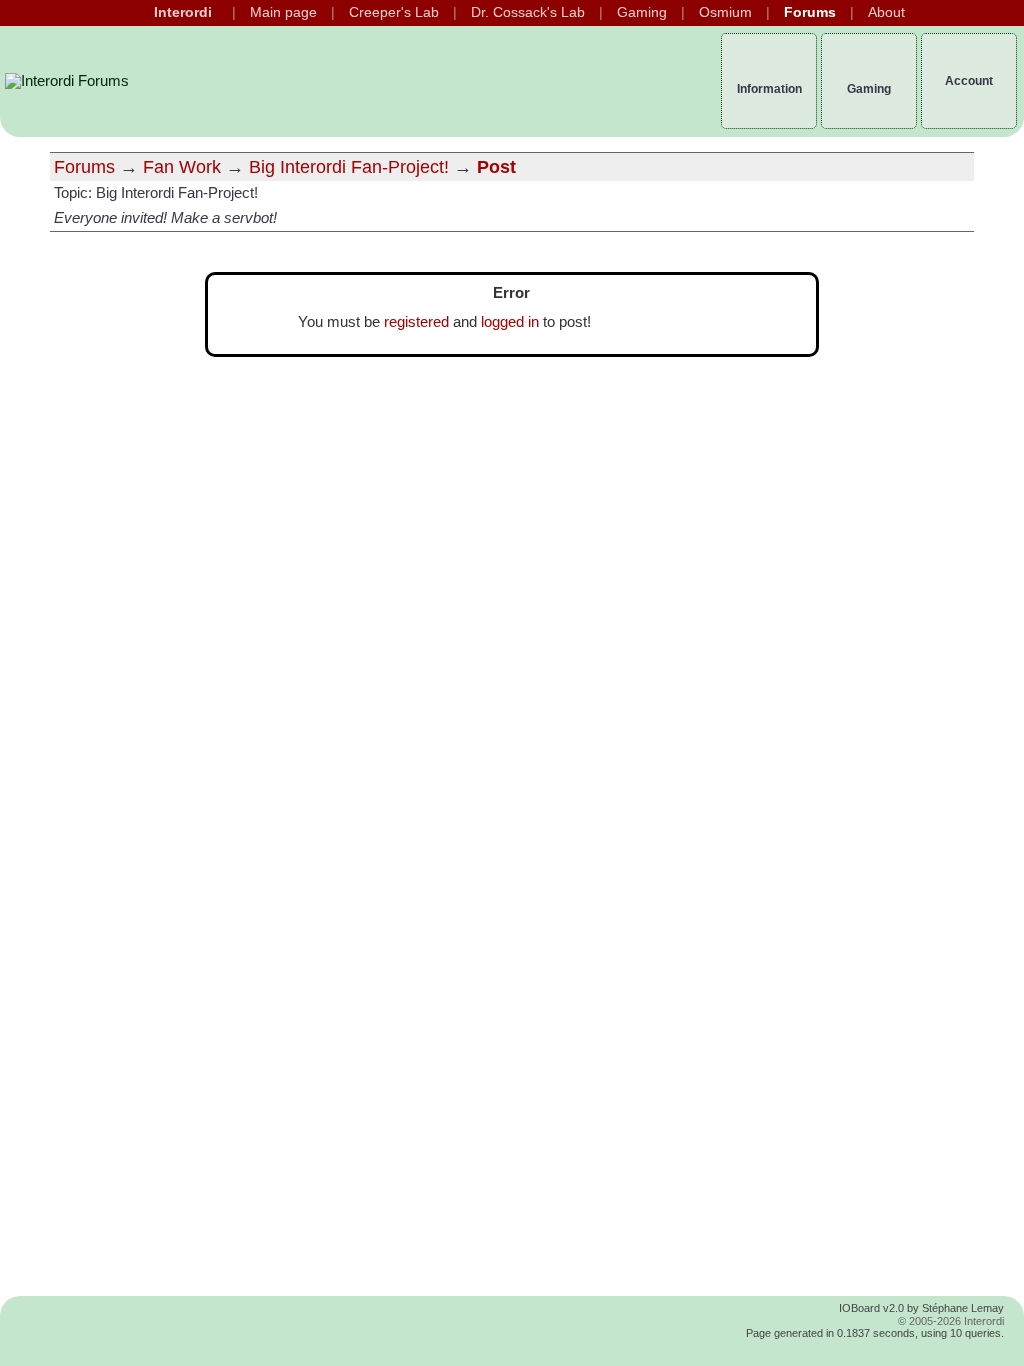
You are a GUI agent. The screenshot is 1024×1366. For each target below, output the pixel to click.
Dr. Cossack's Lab (528, 12)
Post (496, 167)
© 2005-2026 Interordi (951, 1321)
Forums (810, 12)
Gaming (642, 12)
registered (416, 322)
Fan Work (182, 167)
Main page (283, 12)
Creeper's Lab (394, 12)
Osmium (725, 12)
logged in (510, 322)
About (886, 12)
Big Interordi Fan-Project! (349, 167)
